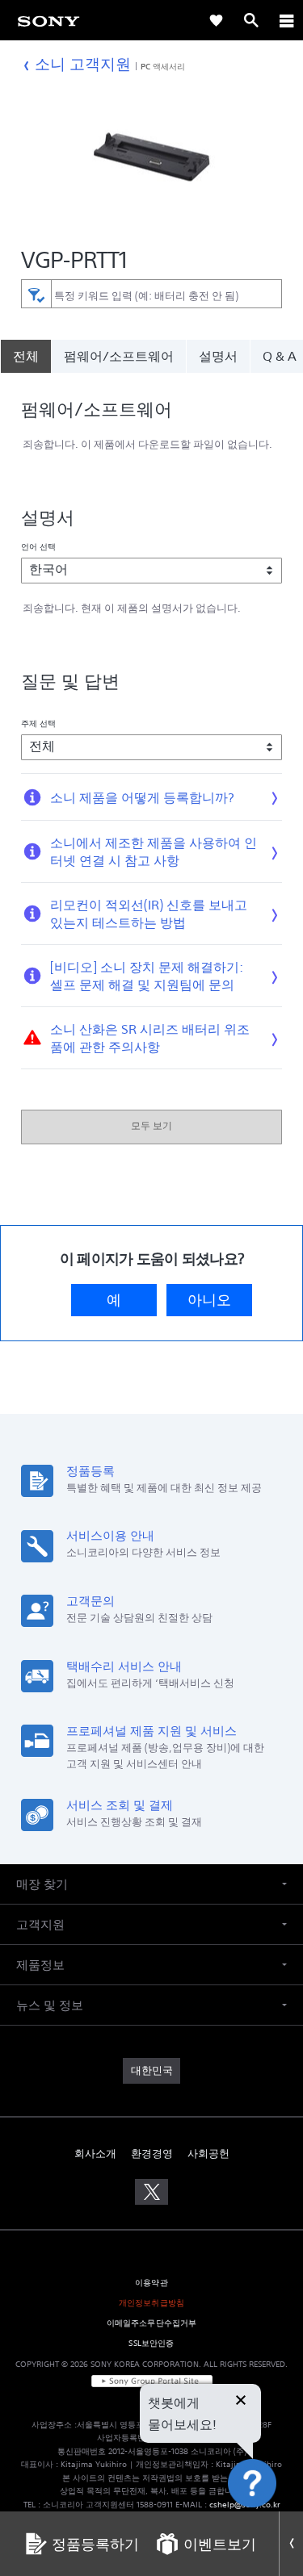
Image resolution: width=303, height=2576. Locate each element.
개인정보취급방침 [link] (151, 2303)
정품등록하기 (95, 2544)
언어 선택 (39, 546)
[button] (271, 2523)
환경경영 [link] (152, 2154)
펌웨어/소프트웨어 (119, 356)
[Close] (291, 2544)
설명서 (218, 356)
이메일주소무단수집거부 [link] (152, 2323)
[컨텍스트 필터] (36, 293)
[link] (48, 20)
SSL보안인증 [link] (151, 2343)
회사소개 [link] (95, 2154)
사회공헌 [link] (208, 2154)
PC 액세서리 (163, 66)
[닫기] (241, 2402)
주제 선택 (39, 723)
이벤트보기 (220, 2544)
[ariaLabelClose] (286, 20)
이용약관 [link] (151, 2283)
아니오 (209, 1300)
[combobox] (151, 294)
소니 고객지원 (83, 63)
